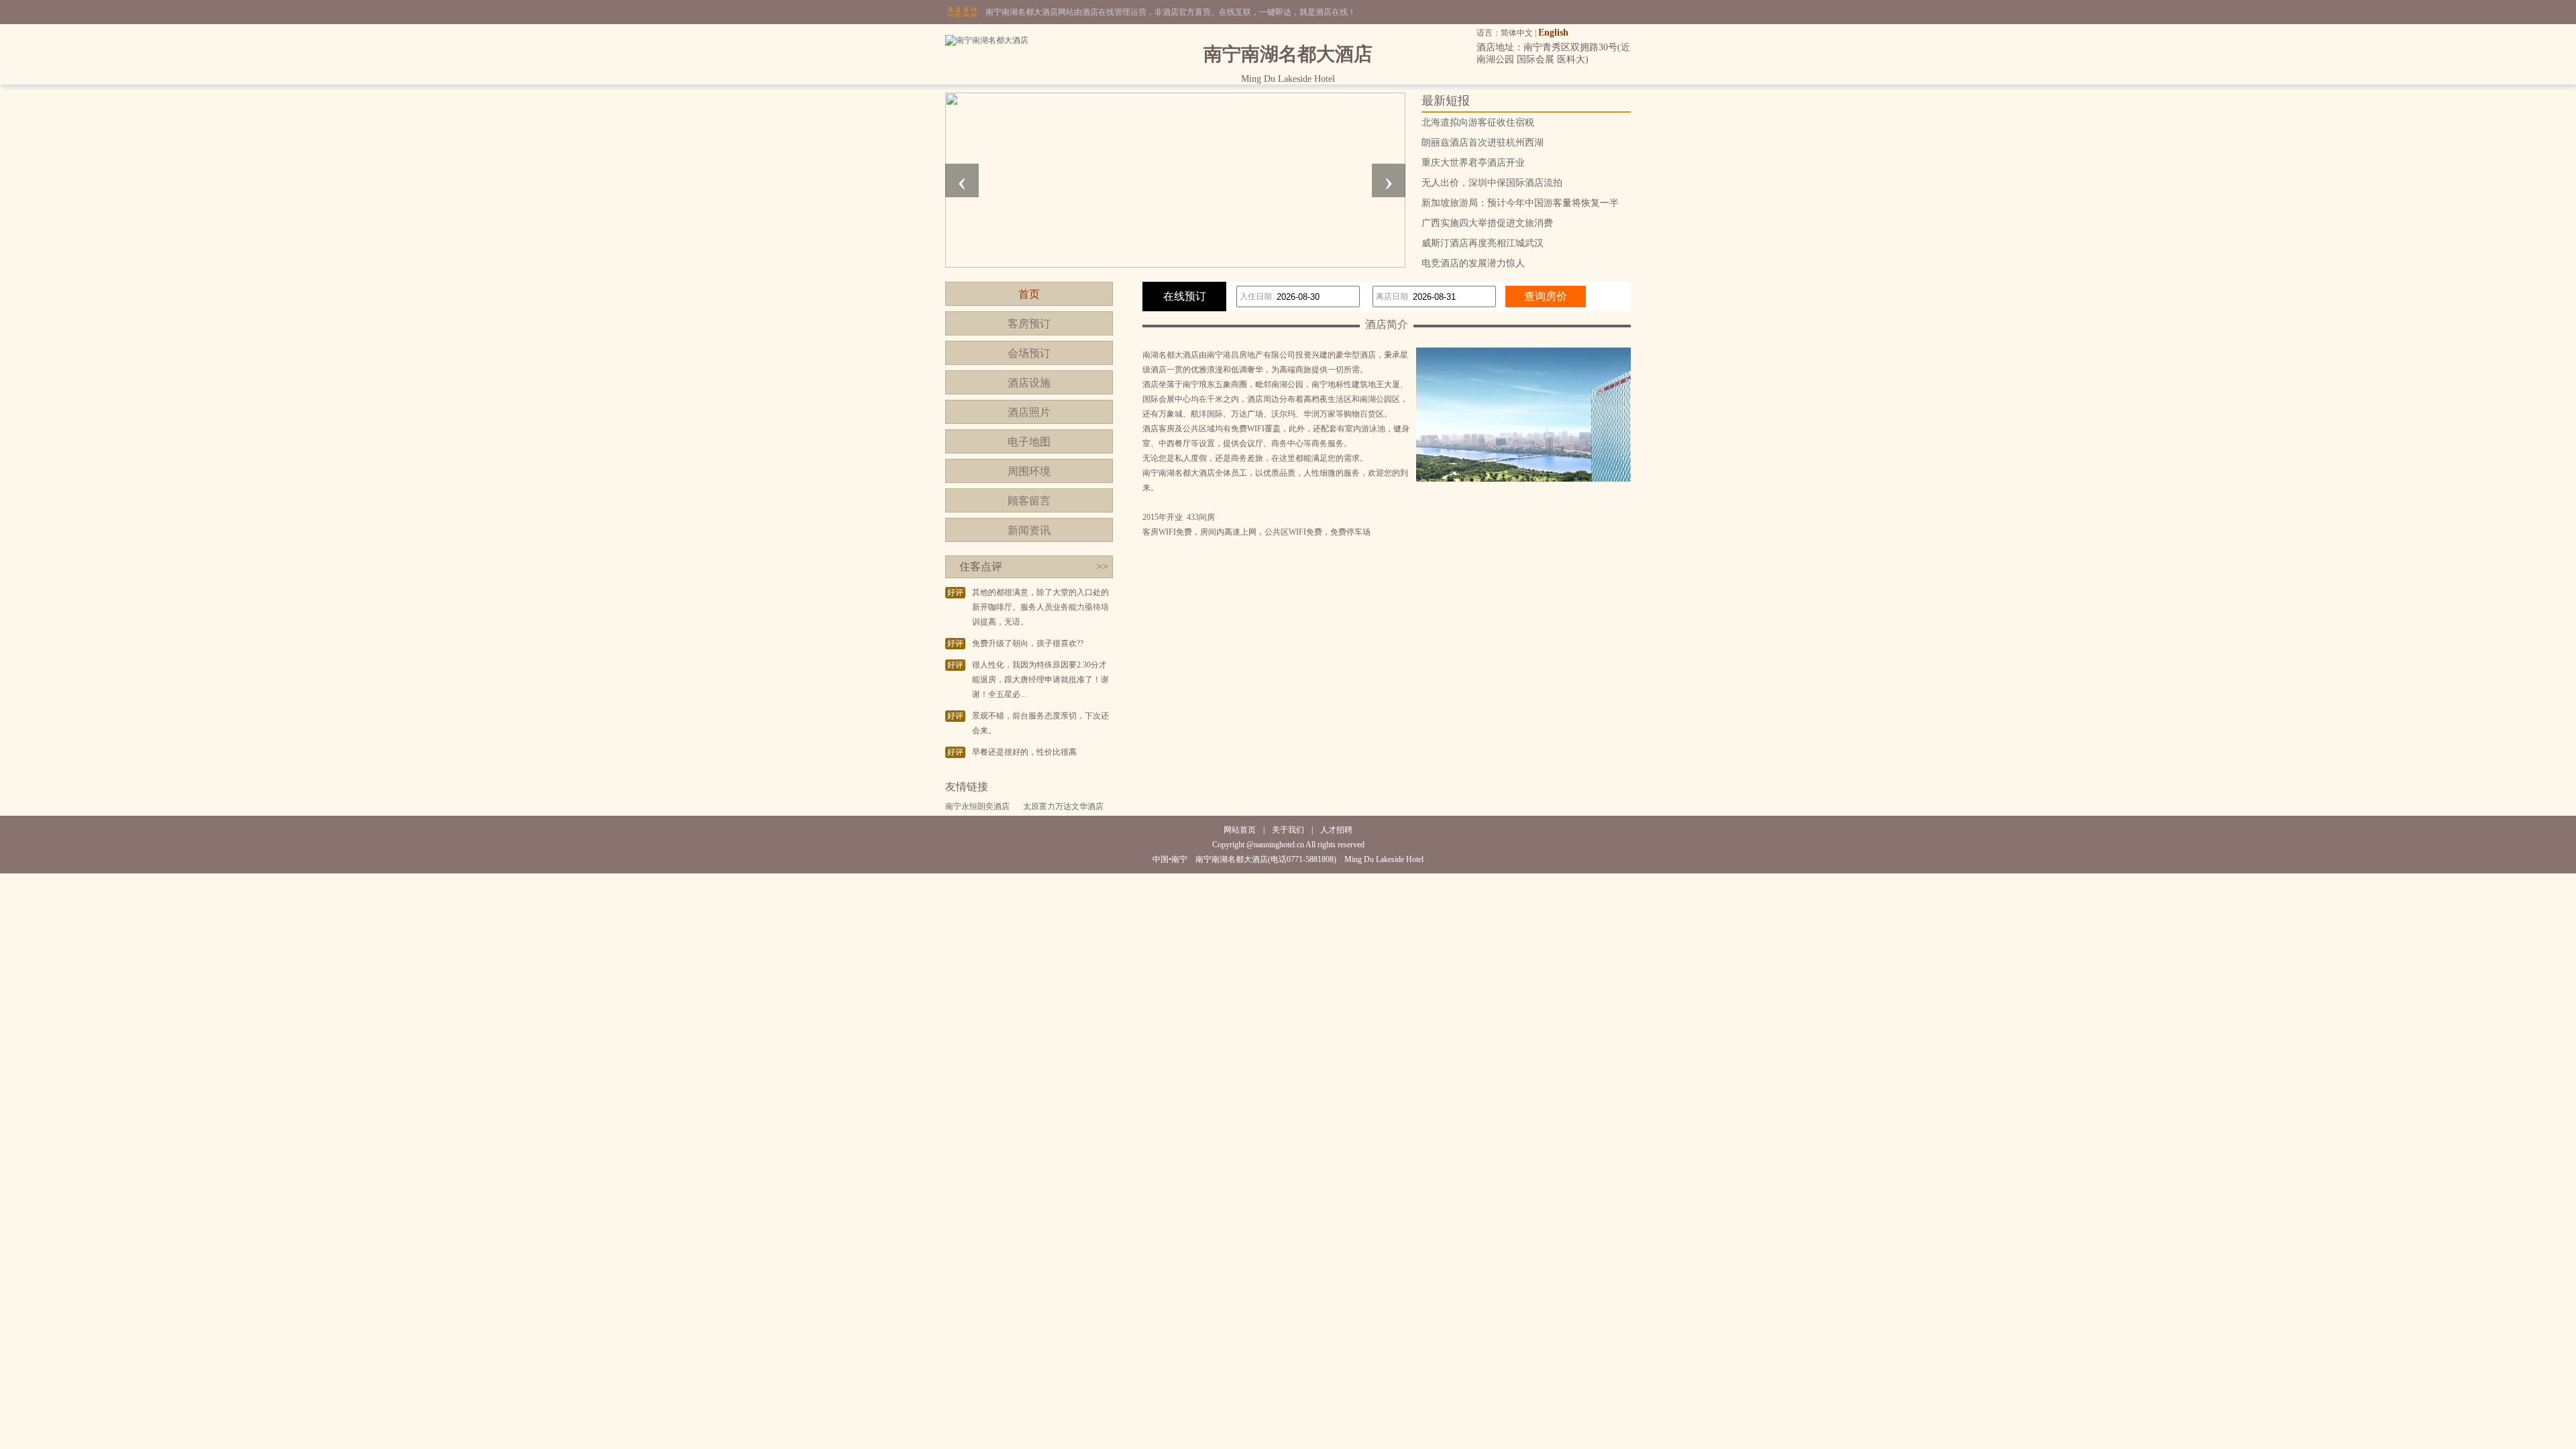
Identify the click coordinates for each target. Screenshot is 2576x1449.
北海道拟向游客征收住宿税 (1478, 122)
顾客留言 (1029, 501)
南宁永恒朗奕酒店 (977, 806)
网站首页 (1240, 830)
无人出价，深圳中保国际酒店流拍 (1492, 183)
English (1553, 33)
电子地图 (1029, 442)
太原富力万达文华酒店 (1063, 806)
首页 (1029, 294)
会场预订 (1029, 353)
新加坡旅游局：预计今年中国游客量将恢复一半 (1520, 203)
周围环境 (1029, 471)
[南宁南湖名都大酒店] (987, 40)
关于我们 (1288, 830)
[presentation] (962, 180)
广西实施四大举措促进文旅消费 (1487, 223)
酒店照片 (1029, 412)
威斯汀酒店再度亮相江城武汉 (1483, 243)
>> (1102, 567)
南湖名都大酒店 (1171, 355)
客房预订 (1029, 324)
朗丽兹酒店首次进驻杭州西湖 (1483, 143)
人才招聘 (1336, 830)
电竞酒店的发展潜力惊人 (1473, 263)
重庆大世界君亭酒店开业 (1473, 163)
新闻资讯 (1029, 530)
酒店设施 (1029, 383)
